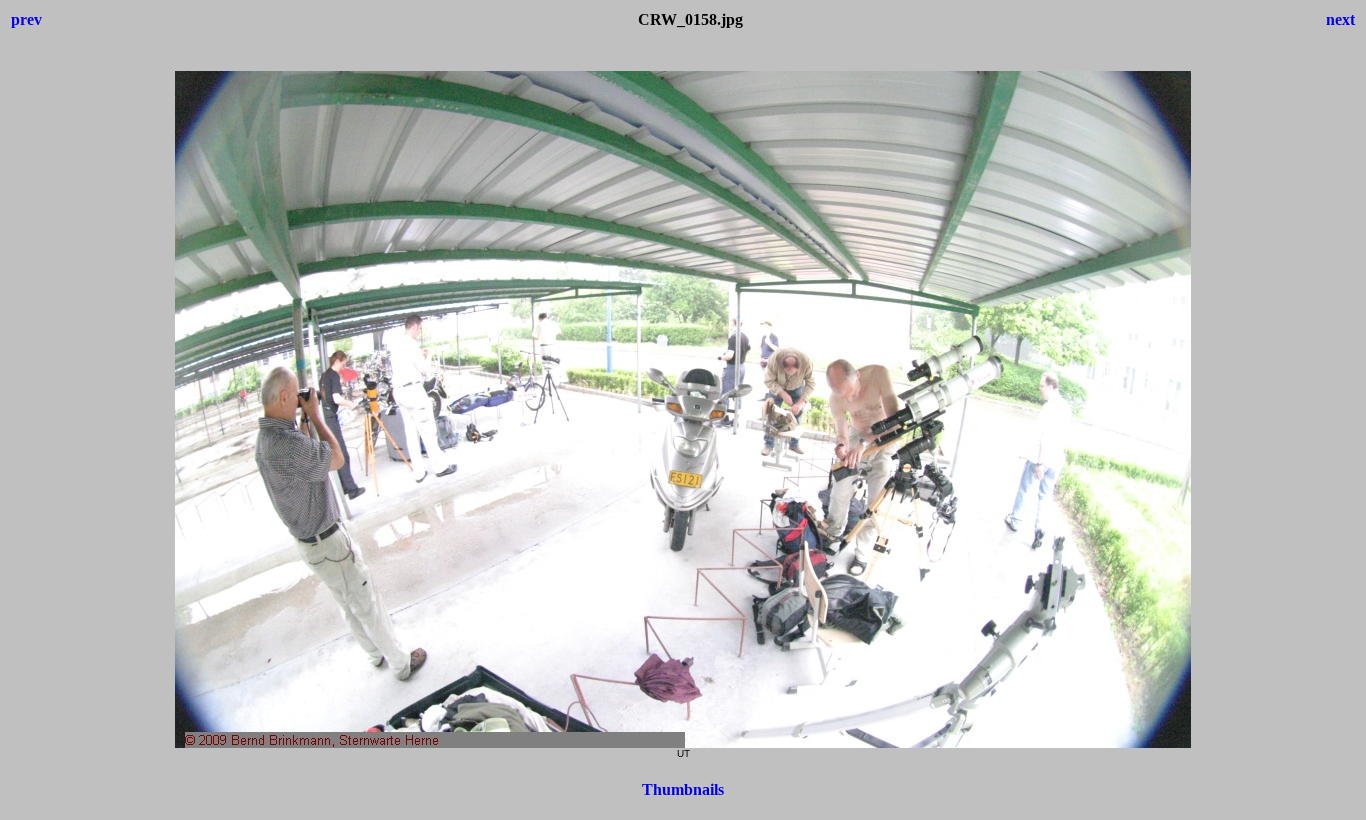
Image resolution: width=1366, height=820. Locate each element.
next (1340, 19)
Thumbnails (683, 789)
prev (26, 19)
